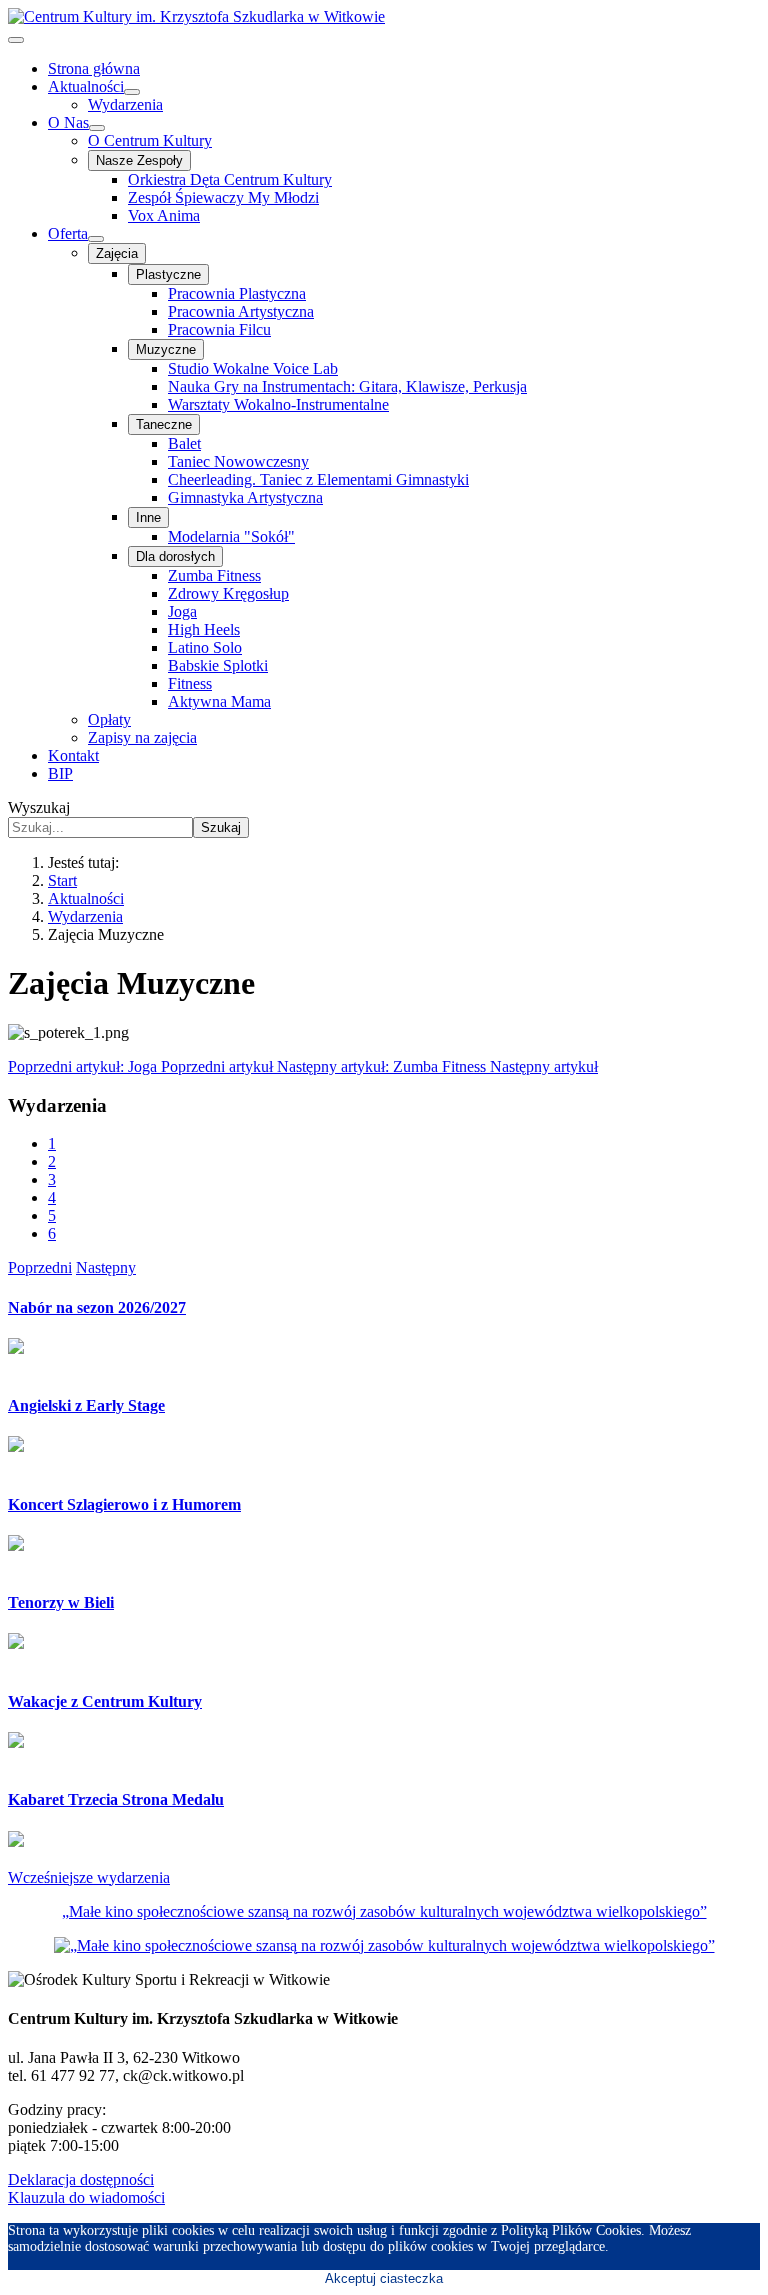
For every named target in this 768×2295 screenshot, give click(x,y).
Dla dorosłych (175, 556)
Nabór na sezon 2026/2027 (97, 1307)
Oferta (68, 233)
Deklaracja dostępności (81, 2179)
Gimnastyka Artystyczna (245, 497)
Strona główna (94, 68)
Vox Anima (164, 215)
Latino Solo (205, 647)
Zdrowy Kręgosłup (228, 593)
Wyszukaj (39, 807)
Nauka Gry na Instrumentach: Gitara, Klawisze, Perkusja (347, 386)
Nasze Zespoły (139, 160)
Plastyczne (168, 274)
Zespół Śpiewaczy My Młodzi (223, 197)
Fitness (190, 683)
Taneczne (164, 424)
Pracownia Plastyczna (237, 293)
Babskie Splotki (218, 665)
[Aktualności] (132, 92)
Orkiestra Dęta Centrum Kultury (230, 179)
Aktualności (86, 86)
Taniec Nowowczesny (238, 461)
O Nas (68, 122)
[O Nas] (97, 128)
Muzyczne (166, 349)
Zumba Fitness (214, 575)
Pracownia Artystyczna (241, 311)
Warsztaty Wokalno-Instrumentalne (278, 404)
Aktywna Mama (219, 701)
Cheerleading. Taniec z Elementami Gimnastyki (318, 479)
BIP (60, 773)
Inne (148, 517)
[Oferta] (96, 239)
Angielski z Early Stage (86, 1405)
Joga (182, 611)
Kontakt (73, 755)
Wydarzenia (125, 104)
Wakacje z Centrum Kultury (105, 1701)
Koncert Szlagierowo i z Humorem (124, 1504)
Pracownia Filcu (219, 329)
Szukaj (221, 827)
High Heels (204, 629)
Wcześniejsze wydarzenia (89, 1877)
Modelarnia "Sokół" (231, 536)
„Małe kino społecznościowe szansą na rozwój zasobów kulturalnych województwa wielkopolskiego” (384, 1911)
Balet (184, 443)
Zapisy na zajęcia (142, 737)
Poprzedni (40, 1267)
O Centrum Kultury (150, 140)
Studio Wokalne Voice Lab (253, 368)
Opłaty (109, 719)
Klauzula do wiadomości (86, 2197)
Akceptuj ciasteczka (384, 2278)
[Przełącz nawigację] (16, 40)
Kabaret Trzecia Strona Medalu (116, 1799)
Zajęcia (117, 253)
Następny (106, 1267)
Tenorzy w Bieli (61, 1602)
